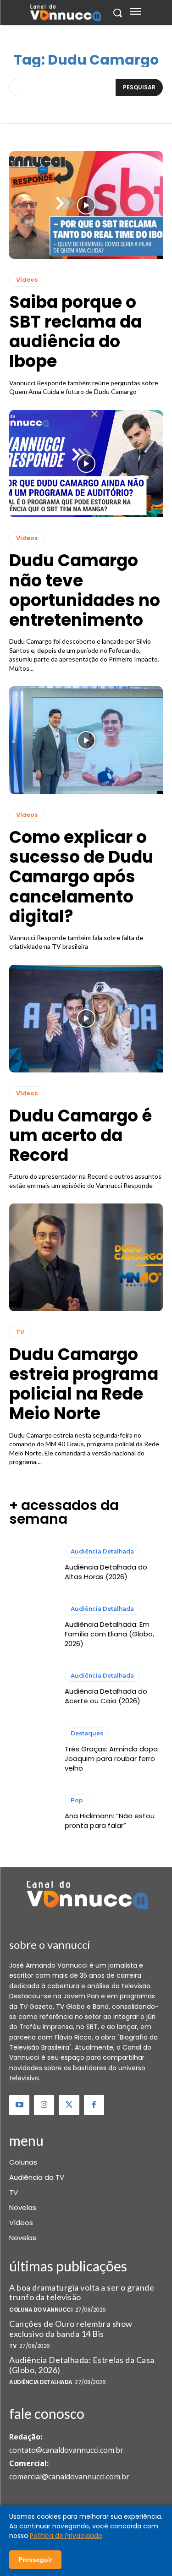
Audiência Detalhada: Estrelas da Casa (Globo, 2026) (82, 2365)
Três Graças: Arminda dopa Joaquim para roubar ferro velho (111, 1758)
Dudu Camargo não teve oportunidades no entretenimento (85, 590)
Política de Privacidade (66, 2536)
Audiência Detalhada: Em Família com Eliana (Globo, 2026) (109, 1634)
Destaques (87, 1733)
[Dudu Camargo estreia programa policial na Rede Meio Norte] (86, 1257)
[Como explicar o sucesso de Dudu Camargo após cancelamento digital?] (86, 740)
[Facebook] (94, 2105)
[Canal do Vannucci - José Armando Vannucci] (65, 13)
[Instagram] (44, 2105)
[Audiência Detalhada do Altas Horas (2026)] (32, 1564)
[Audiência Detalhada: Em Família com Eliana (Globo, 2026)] (32, 1626)
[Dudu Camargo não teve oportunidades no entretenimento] (86, 464)
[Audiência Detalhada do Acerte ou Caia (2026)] (32, 1688)
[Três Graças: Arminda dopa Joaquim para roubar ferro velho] (32, 1750)
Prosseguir (35, 2560)
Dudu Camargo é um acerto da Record (80, 1135)
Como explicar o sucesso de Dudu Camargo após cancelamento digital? (81, 877)
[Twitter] (69, 2105)
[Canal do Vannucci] (86, 1896)
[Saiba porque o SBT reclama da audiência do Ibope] (86, 205)
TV (20, 1332)
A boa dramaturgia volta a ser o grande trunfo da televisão (82, 2292)
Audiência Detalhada (102, 1551)
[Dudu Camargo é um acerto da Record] (86, 1019)
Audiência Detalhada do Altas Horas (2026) (106, 1572)
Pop (77, 1800)
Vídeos (27, 280)
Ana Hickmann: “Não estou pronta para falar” (110, 1821)
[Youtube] (19, 2105)
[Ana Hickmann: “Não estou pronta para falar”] (32, 1812)
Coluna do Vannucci (41, 2310)
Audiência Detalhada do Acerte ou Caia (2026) (106, 1696)
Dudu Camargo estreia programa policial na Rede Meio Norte (84, 1384)
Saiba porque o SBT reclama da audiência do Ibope (75, 332)
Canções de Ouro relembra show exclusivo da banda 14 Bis (71, 2329)
